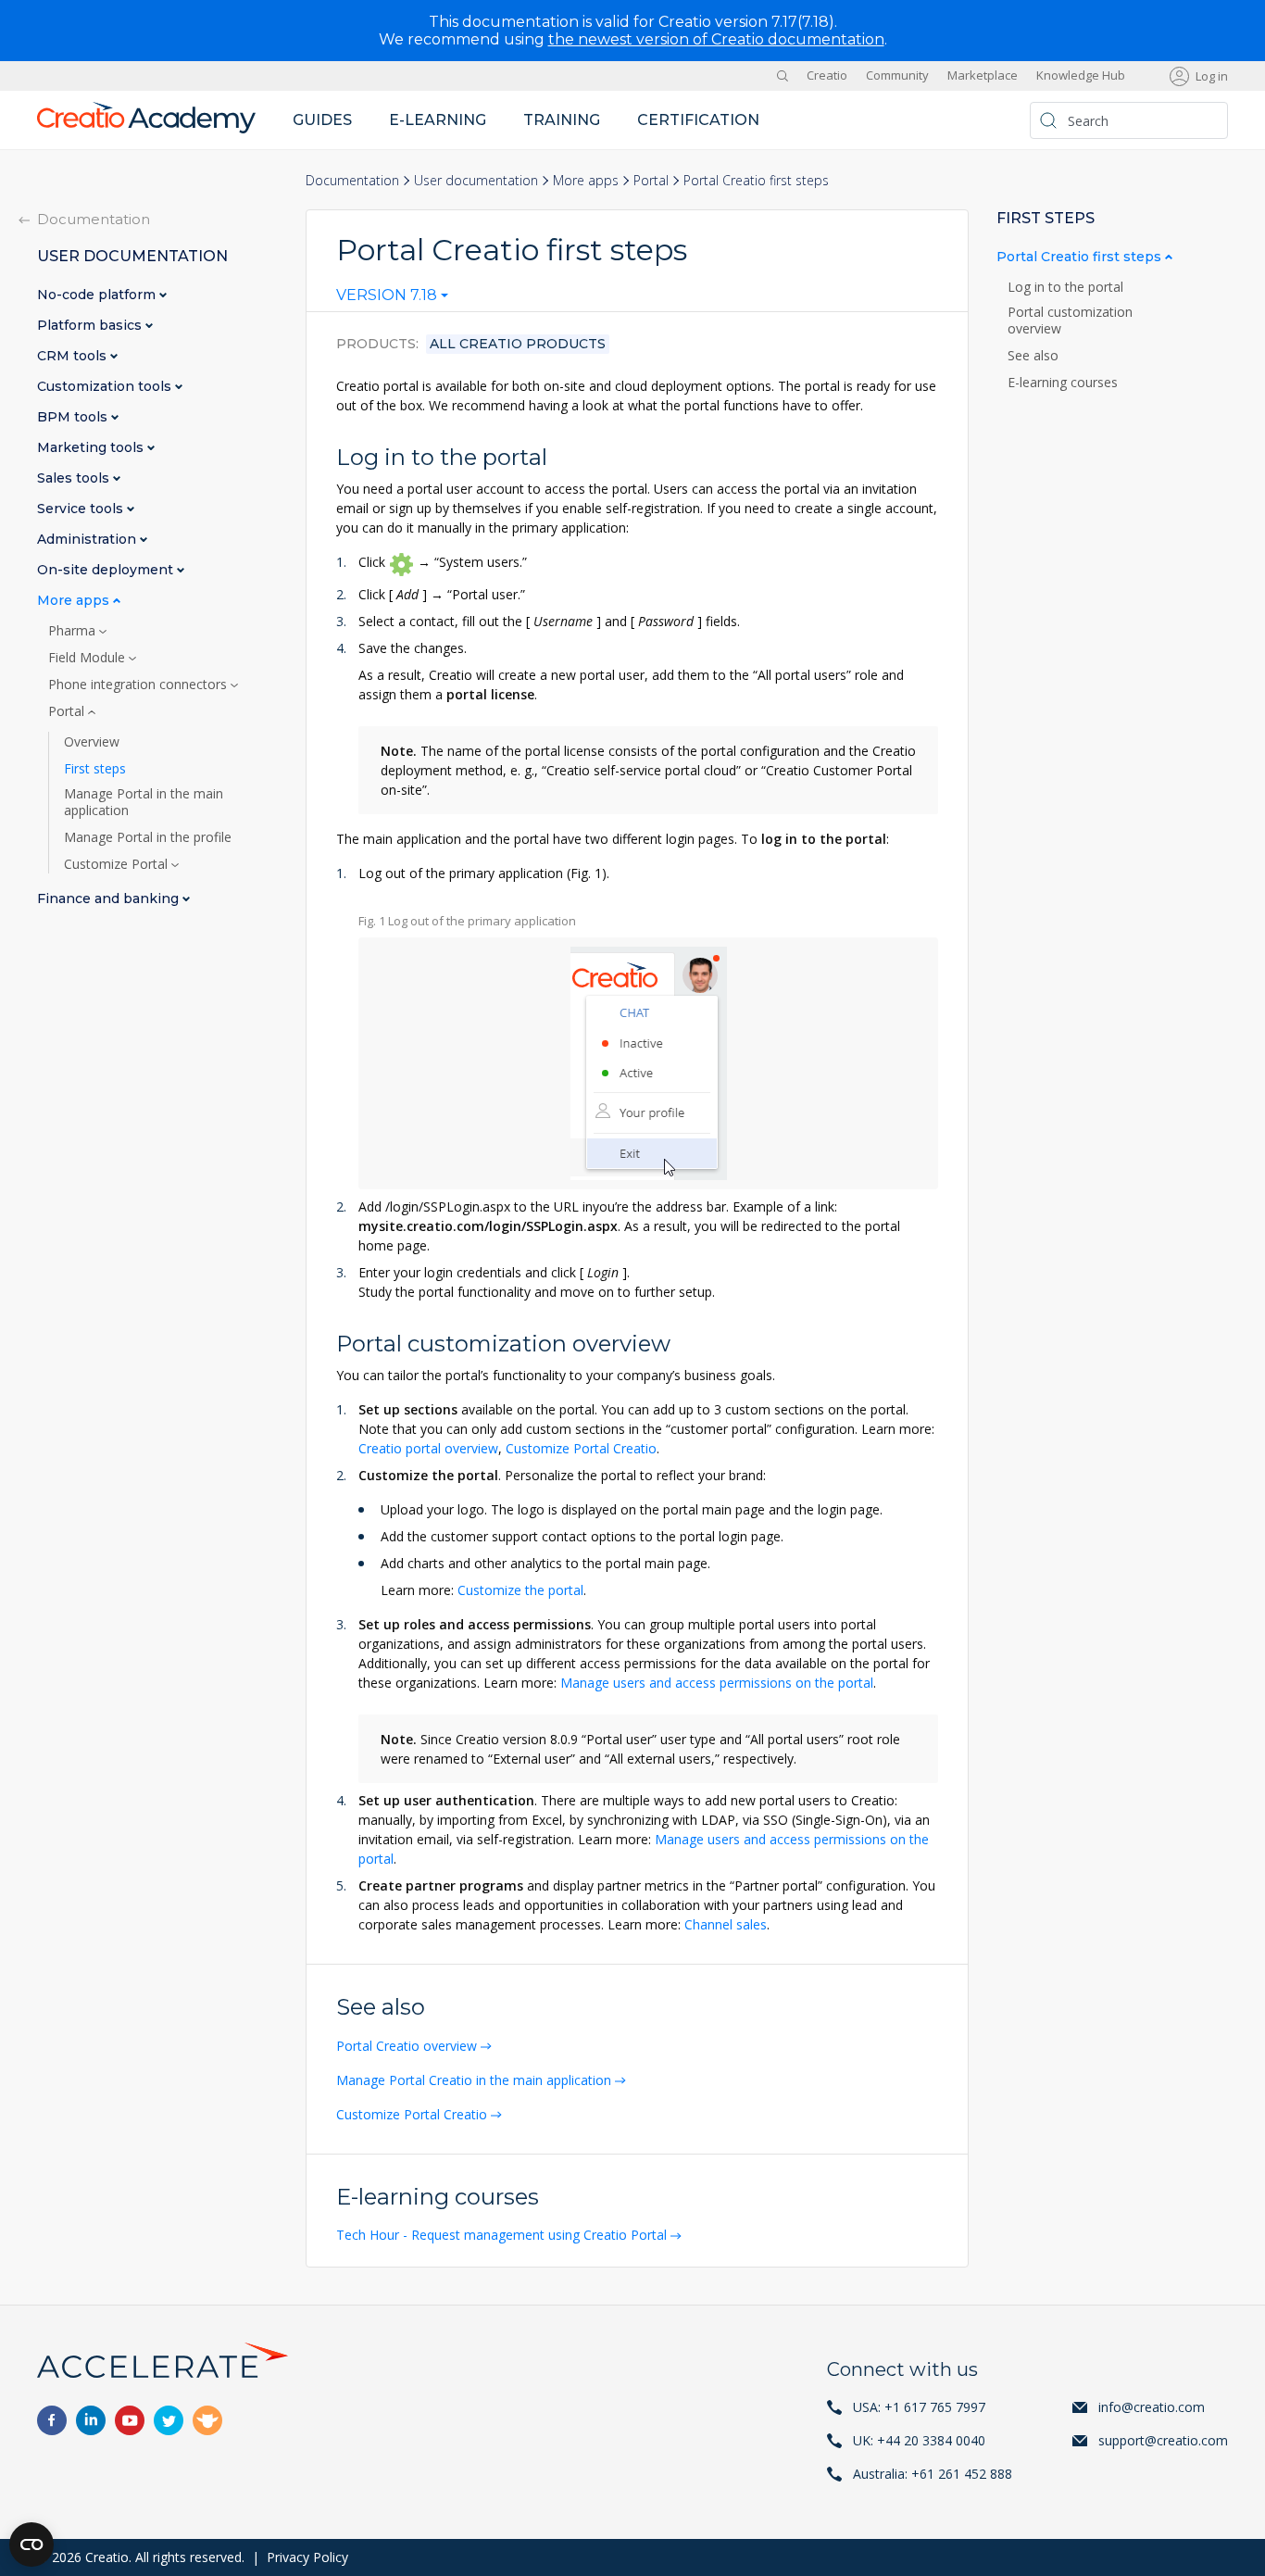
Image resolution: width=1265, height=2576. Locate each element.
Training (562, 120)
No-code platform (98, 295)
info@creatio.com (1152, 2407)
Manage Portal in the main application (144, 802)
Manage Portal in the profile (148, 837)
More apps (586, 180)
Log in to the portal (1067, 287)
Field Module (88, 658)
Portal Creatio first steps (1081, 257)
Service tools (82, 509)
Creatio (827, 76)
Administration (88, 540)
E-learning (438, 120)
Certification (698, 120)
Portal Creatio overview (407, 2046)
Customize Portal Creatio (581, 1448)
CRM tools (74, 356)
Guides (322, 120)
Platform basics (91, 326)
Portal (651, 180)
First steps (95, 769)
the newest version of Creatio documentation (716, 39)
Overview (92, 742)
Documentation (352, 180)
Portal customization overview (1070, 320)
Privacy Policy (307, 2557)
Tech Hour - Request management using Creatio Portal (501, 2235)
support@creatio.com (1163, 2440)
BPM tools (74, 417)
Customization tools (106, 387)
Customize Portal (118, 864)
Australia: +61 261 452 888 (933, 2474)
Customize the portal (520, 1590)
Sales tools (75, 478)
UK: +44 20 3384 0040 (919, 2440)
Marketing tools (92, 448)
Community (897, 76)
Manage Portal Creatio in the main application (474, 2080)
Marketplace (983, 76)
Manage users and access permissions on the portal (717, 1683)
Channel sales (726, 1924)
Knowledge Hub (1081, 76)
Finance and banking (110, 899)
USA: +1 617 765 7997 (919, 2407)
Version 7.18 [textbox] (387, 295)
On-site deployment (107, 570)
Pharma (74, 631)
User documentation (476, 180)
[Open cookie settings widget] (31, 2545)
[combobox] (392, 299)
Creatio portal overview (428, 1448)
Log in (1212, 76)
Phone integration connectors (139, 685)
